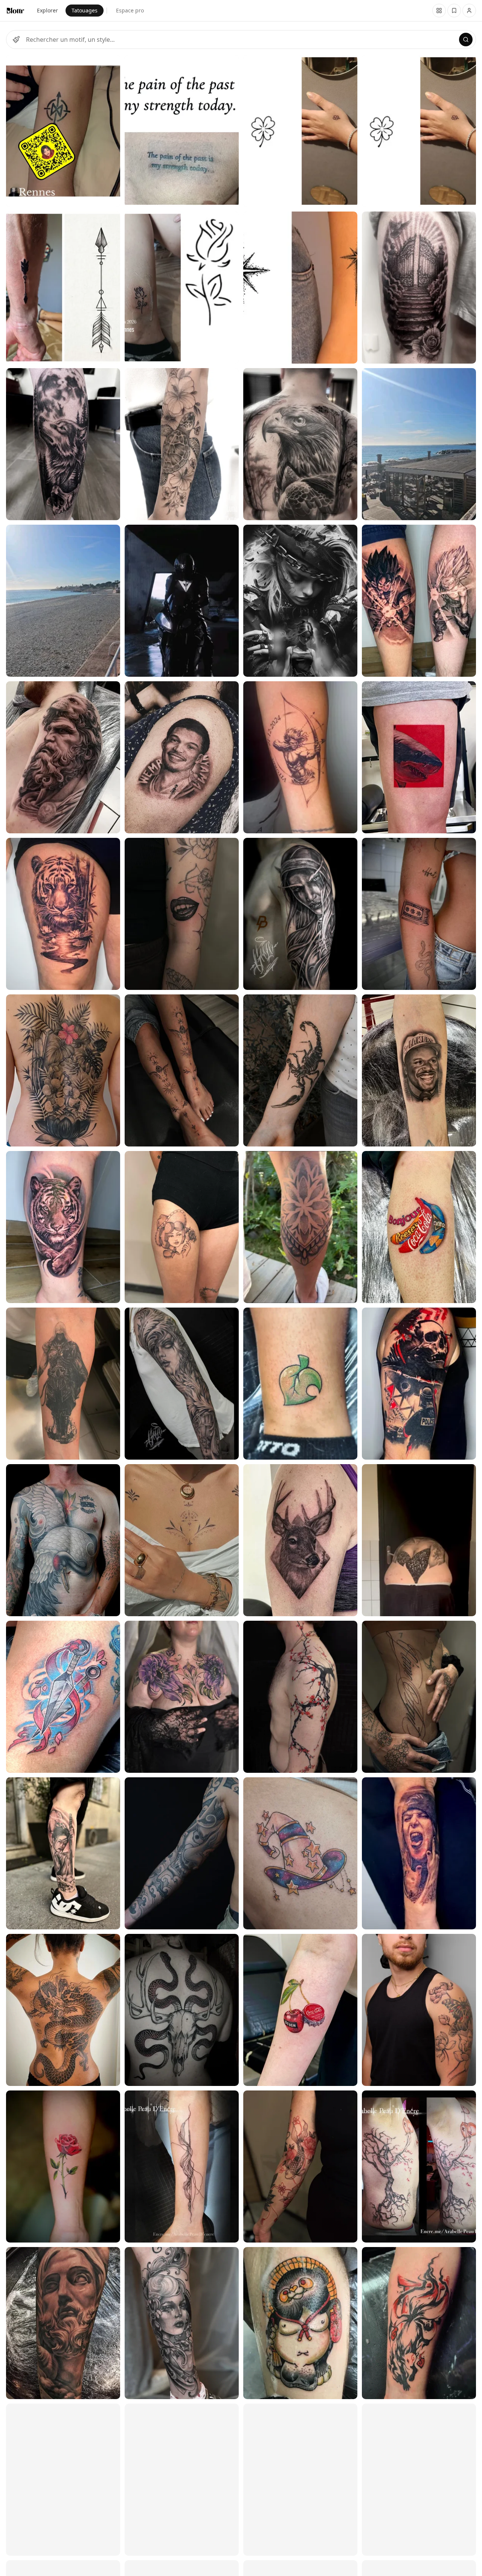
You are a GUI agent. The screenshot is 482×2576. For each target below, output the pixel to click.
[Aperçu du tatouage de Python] (63, 1540)
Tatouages (85, 10)
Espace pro (130, 10)
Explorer (47, 10)
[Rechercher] (466, 40)
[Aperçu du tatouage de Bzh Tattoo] (63, 131)
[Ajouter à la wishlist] (110, 65)
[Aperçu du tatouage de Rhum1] (63, 914)
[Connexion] (469, 11)
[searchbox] (241, 40)
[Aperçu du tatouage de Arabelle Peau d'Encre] (182, 2166)
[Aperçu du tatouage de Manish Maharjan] (63, 1070)
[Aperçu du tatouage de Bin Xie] (63, 757)
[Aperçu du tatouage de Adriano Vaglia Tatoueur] (63, 601)
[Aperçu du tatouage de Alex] (63, 1853)
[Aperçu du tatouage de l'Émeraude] (182, 1697)
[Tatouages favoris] (439, 11)
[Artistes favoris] (454, 11)
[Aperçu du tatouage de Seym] (63, 2166)
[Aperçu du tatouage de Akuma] (182, 914)
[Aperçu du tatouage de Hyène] (63, 1697)
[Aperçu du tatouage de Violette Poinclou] (419, 2010)
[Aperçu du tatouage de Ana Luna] (63, 444)
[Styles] (16, 40)
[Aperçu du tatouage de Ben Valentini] (182, 2010)
